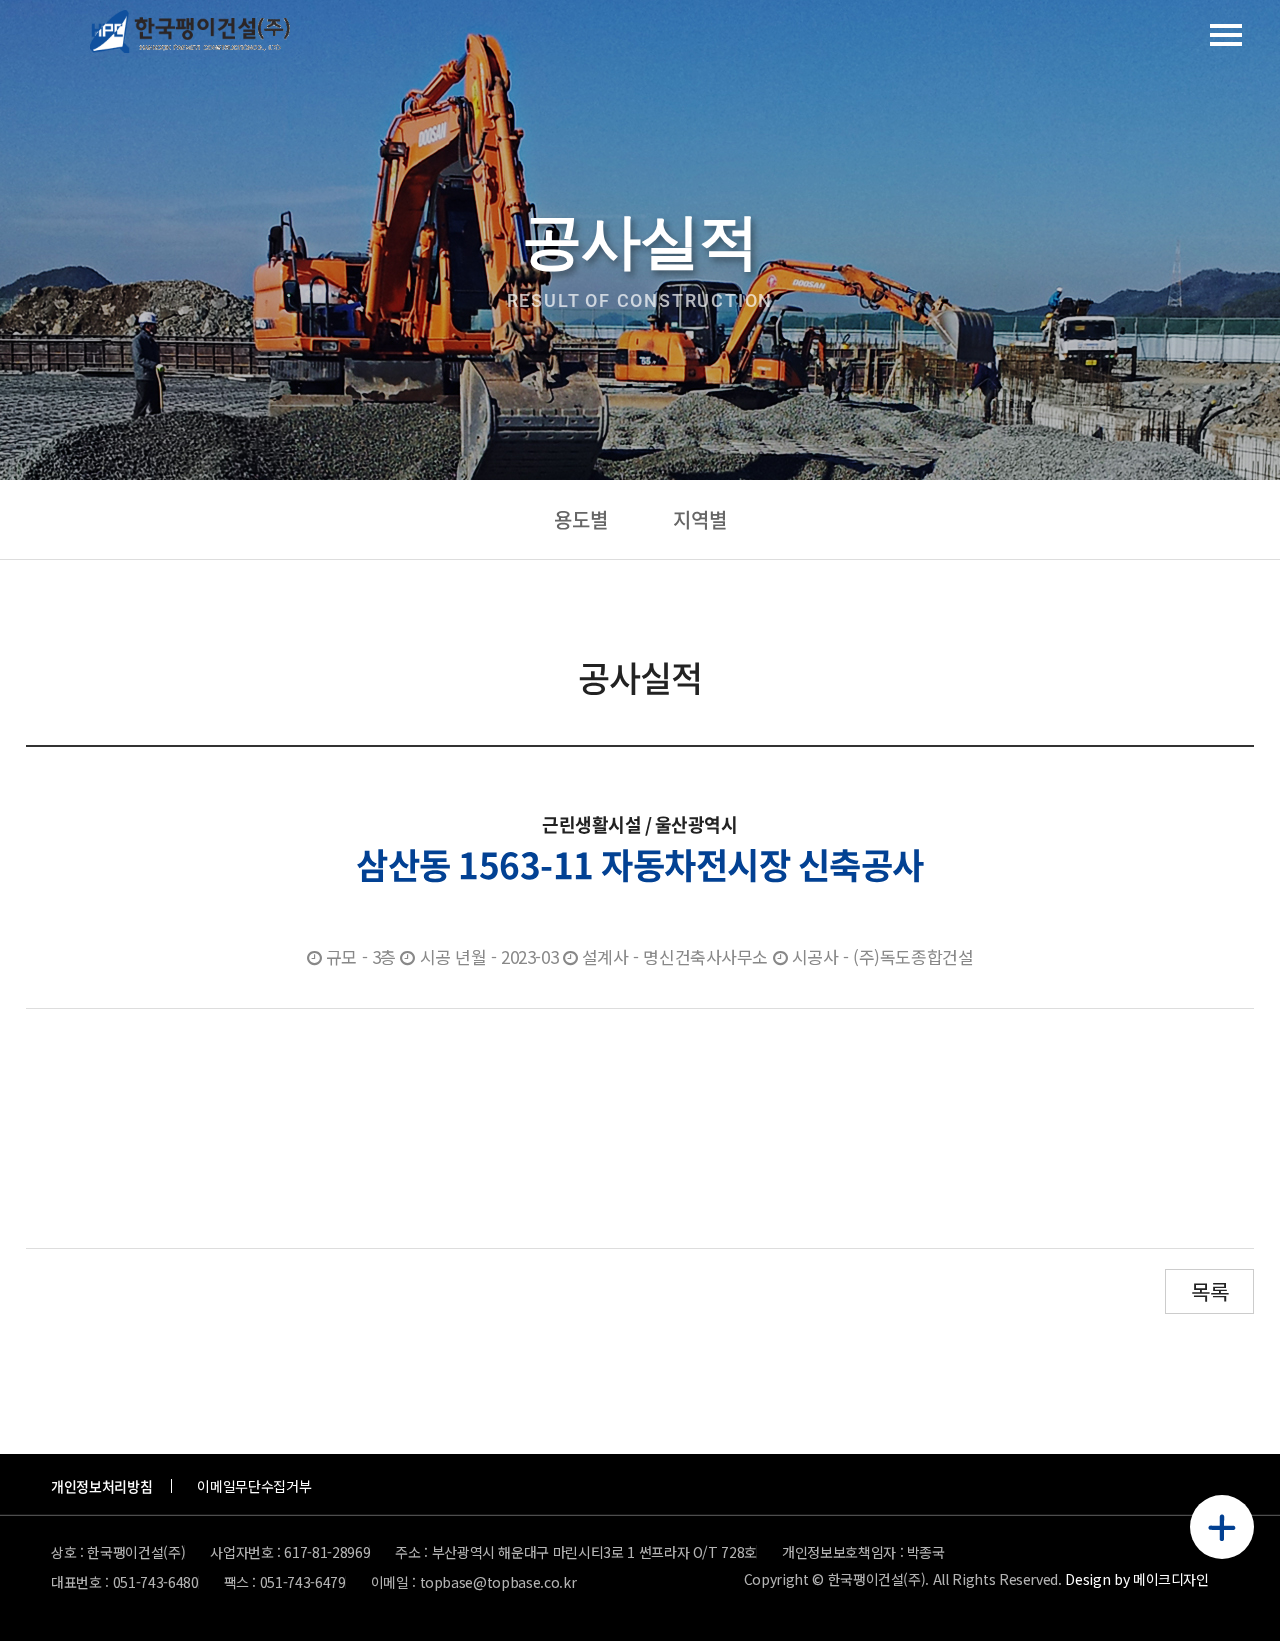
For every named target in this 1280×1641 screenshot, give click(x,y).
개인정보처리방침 (101, 1486)
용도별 (581, 519)
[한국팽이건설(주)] (190, 35)
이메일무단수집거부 (254, 1486)
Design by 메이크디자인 (1136, 1579)
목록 (1209, 1291)
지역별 (700, 519)
